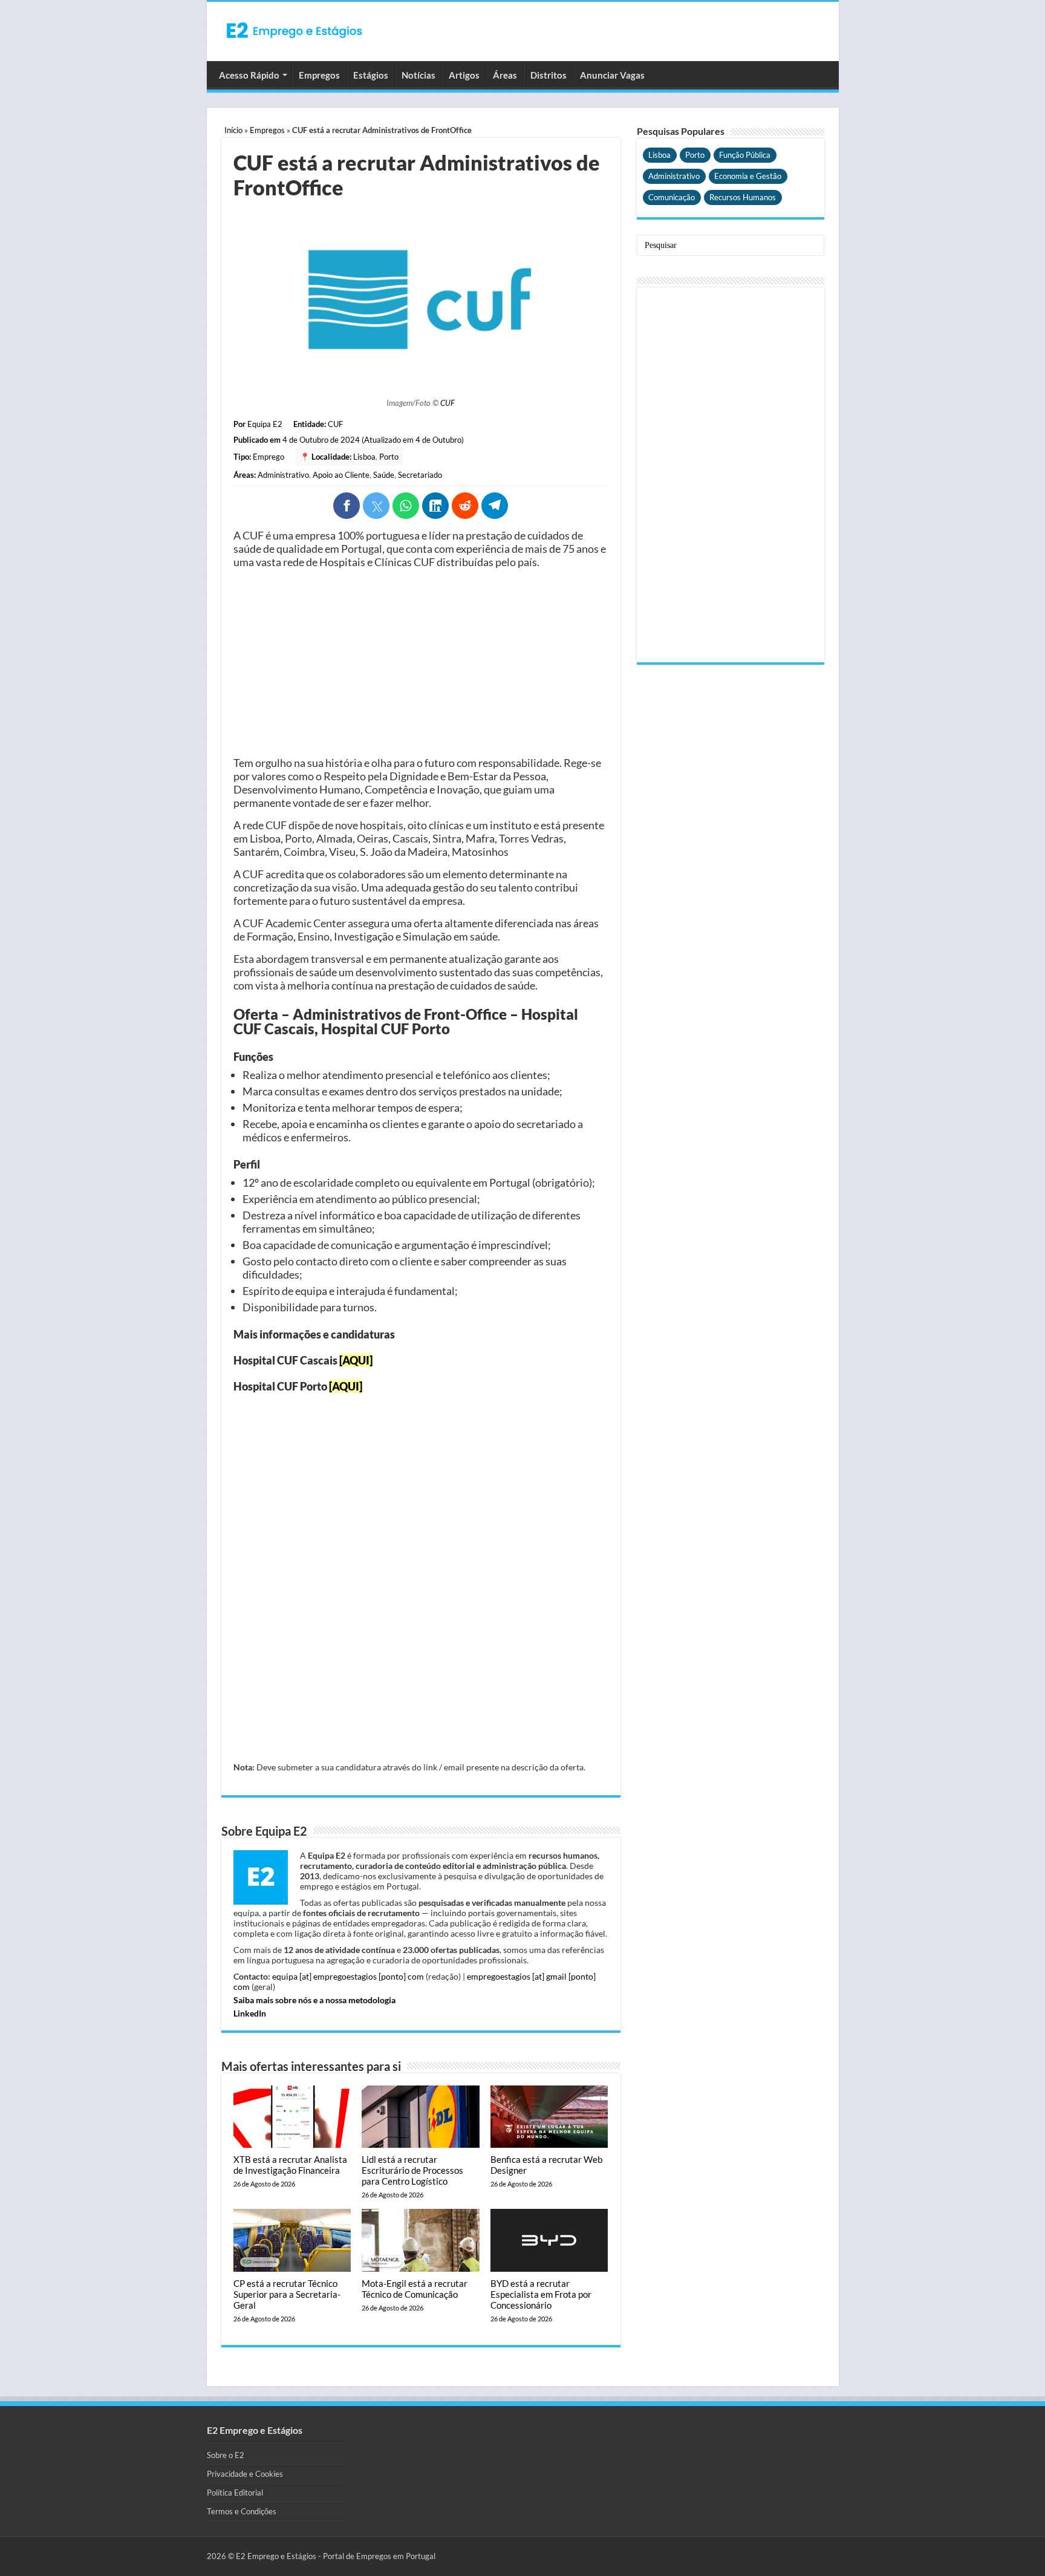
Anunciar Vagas (612, 75)
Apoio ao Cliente (341, 475)
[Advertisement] (421, 662)
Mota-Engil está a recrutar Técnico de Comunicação (415, 2289)
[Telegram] (495, 506)
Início (233, 130)
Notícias (418, 75)
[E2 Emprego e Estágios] (295, 30)
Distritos (549, 75)
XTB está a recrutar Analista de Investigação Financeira (290, 2165)
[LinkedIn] (435, 506)
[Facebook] (347, 506)
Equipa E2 (265, 424)
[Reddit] (465, 506)
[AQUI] (356, 1360)
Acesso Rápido (249, 75)
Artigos (464, 75)
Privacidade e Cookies (245, 2474)
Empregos (319, 75)
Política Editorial (235, 2493)
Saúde (384, 475)
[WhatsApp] (406, 506)
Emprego (269, 457)
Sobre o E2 (226, 2455)
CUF (448, 403)
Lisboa (364, 457)
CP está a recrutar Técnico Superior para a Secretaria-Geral (287, 2294)
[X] (376, 506)
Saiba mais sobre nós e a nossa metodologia (314, 2000)
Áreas (505, 75)
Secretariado (420, 475)
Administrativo (283, 475)
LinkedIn (250, 2013)
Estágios (371, 75)
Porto (389, 457)
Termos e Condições (242, 2511)
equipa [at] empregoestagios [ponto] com (348, 1976)
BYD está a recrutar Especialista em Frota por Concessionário (541, 2294)
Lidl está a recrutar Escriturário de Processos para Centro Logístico (412, 2170)
